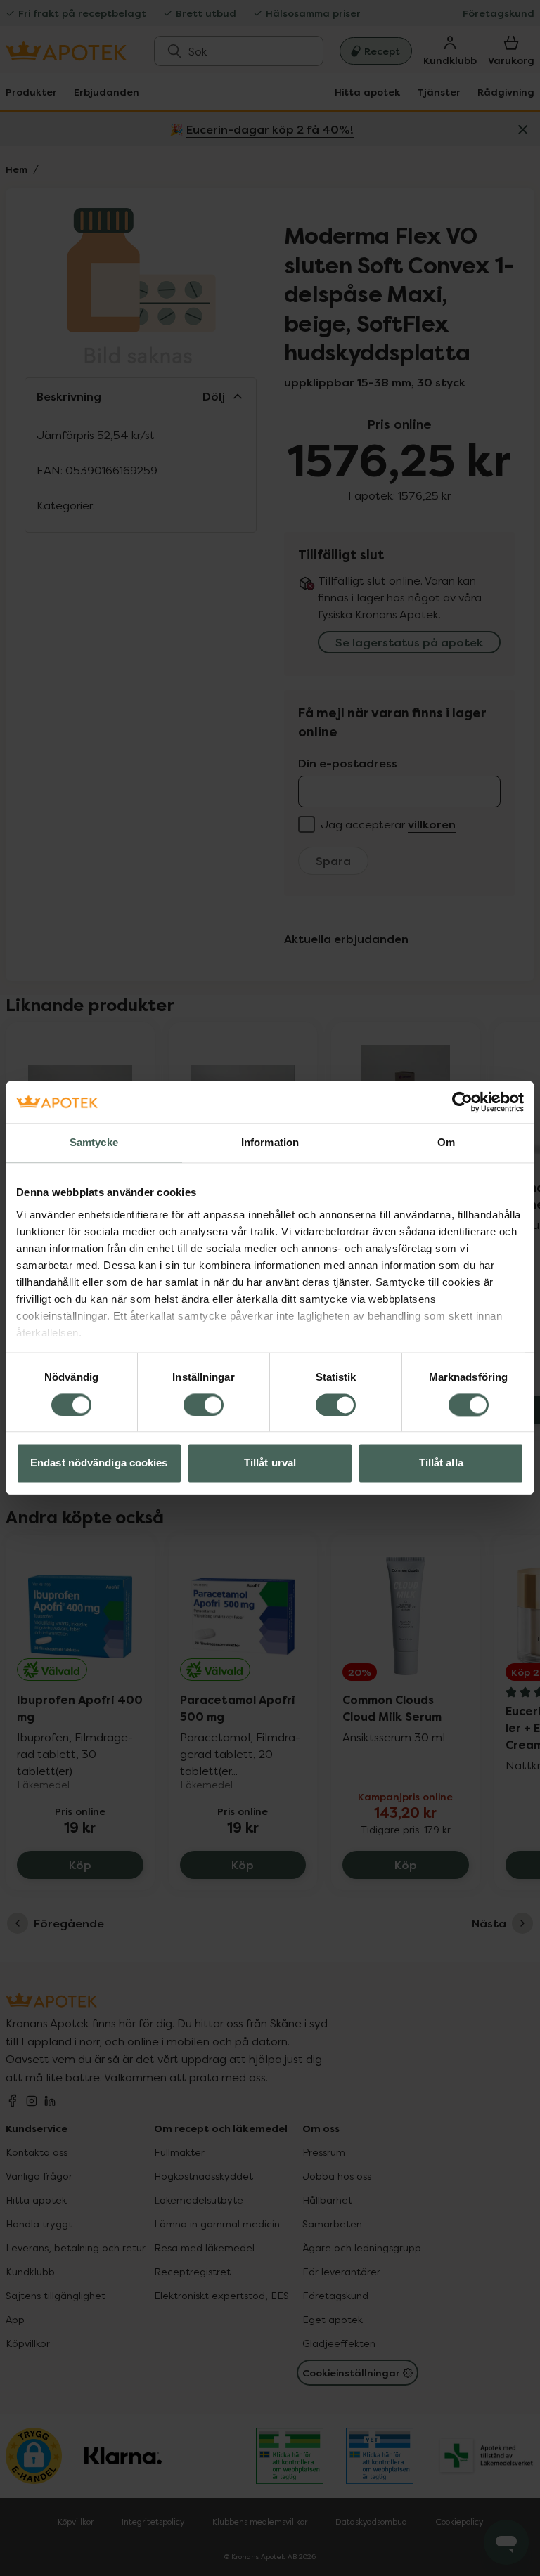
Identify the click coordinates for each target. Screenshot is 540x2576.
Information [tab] (270, 1142)
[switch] (204, 1405)
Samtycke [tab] (94, 1142)
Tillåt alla (441, 1463)
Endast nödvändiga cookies (99, 1463)
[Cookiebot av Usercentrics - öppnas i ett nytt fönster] (462, 1102)
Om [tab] (446, 1142)
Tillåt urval (270, 1463)
